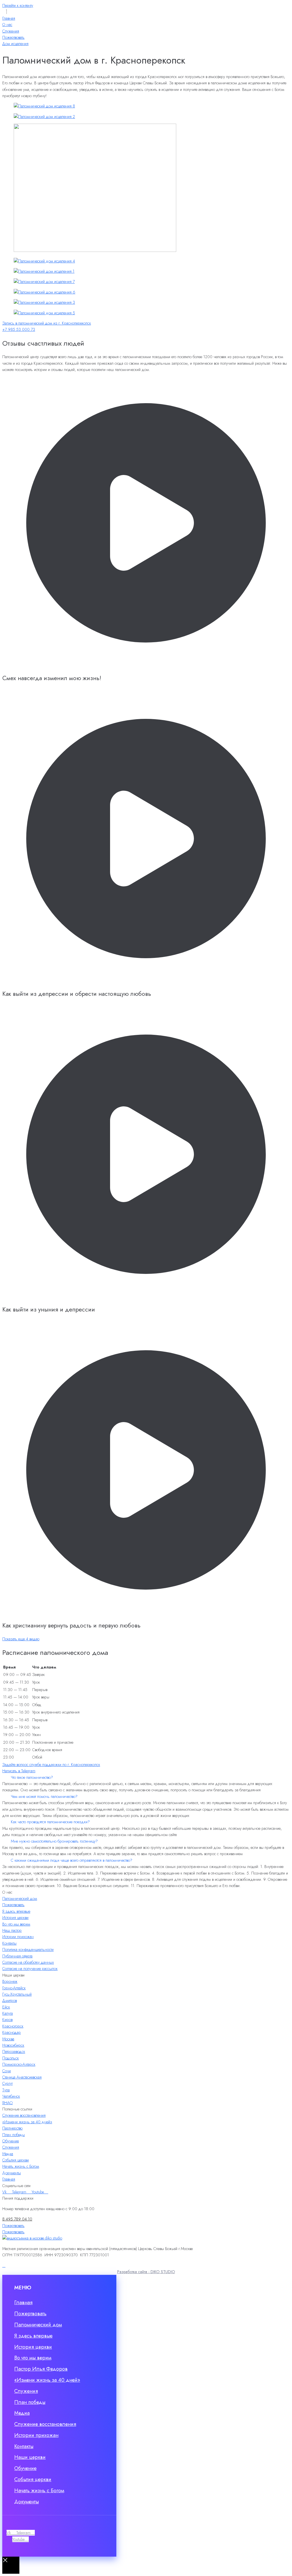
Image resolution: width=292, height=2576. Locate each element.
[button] (146, 1777)
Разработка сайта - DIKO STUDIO (146, 2272)
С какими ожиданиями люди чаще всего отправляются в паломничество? (72, 1860)
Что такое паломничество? (32, 1777)
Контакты (9, 1943)
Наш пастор (12, 1930)
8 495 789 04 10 (17, 2219)
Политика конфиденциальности (28, 1949)
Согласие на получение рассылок (30, 1969)
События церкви (16, 2160)
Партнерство (12, 2128)
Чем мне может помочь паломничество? (44, 1796)
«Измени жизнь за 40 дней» (27, 2122)
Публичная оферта (17, 1956)
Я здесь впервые (16, 1911)
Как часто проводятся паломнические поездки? (50, 1822)
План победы (14, 2135)
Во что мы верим (16, 1924)
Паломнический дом (20, 1898)
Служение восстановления (24, 2115)
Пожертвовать (13, 1905)
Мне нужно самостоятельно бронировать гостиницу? (54, 1841)
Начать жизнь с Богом (21, 2166)
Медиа (8, 2154)
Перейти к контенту (18, 5)
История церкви (15, 1918)
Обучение (11, 2141)
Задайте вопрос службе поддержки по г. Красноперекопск (51, 1765)
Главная (9, 2179)
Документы (12, 2173)
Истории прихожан (18, 1937)
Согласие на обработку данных (28, 1962)
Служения (11, 2147)
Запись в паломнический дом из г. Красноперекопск (47, 323)
